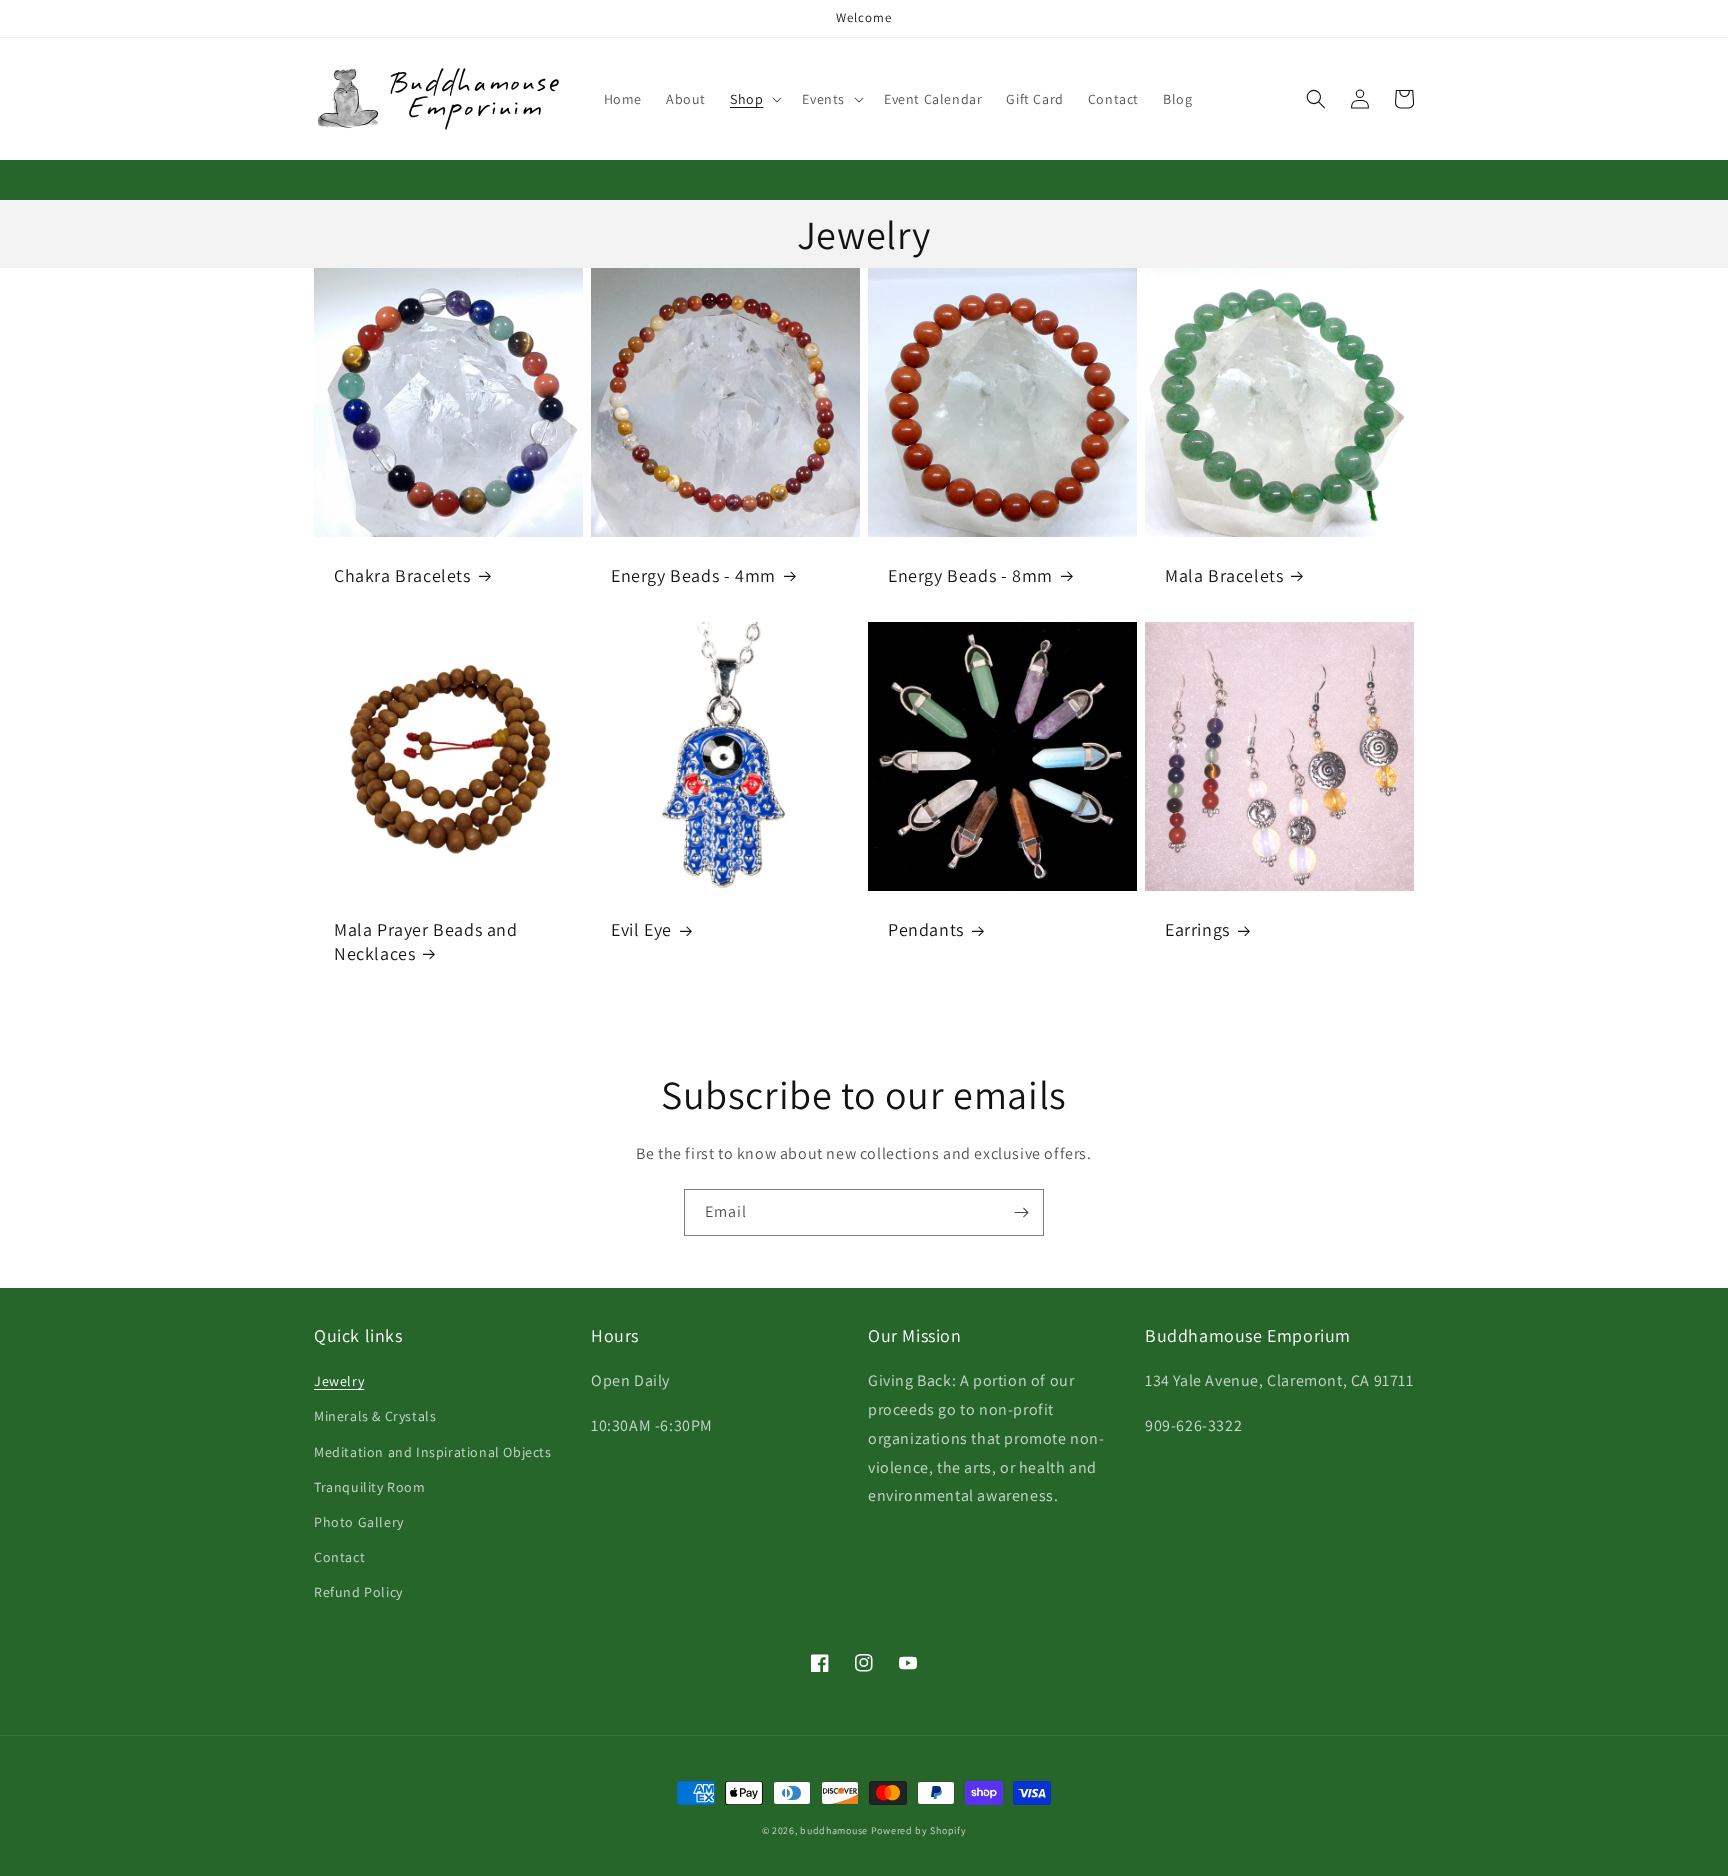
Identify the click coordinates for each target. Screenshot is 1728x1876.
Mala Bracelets (1224, 575)
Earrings (1197, 929)
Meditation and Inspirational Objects (433, 1452)
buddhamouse (834, 1830)
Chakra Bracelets (402, 575)
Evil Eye (641, 929)
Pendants (926, 929)
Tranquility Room (370, 1487)
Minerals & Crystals (375, 1416)
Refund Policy (358, 1592)
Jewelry (339, 1381)
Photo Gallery (359, 1522)
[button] (754, 99)
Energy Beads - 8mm (970, 575)
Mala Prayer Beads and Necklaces (426, 941)
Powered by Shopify (919, 1830)
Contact (339, 1557)
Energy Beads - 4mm (693, 575)
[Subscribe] (1021, 1212)
